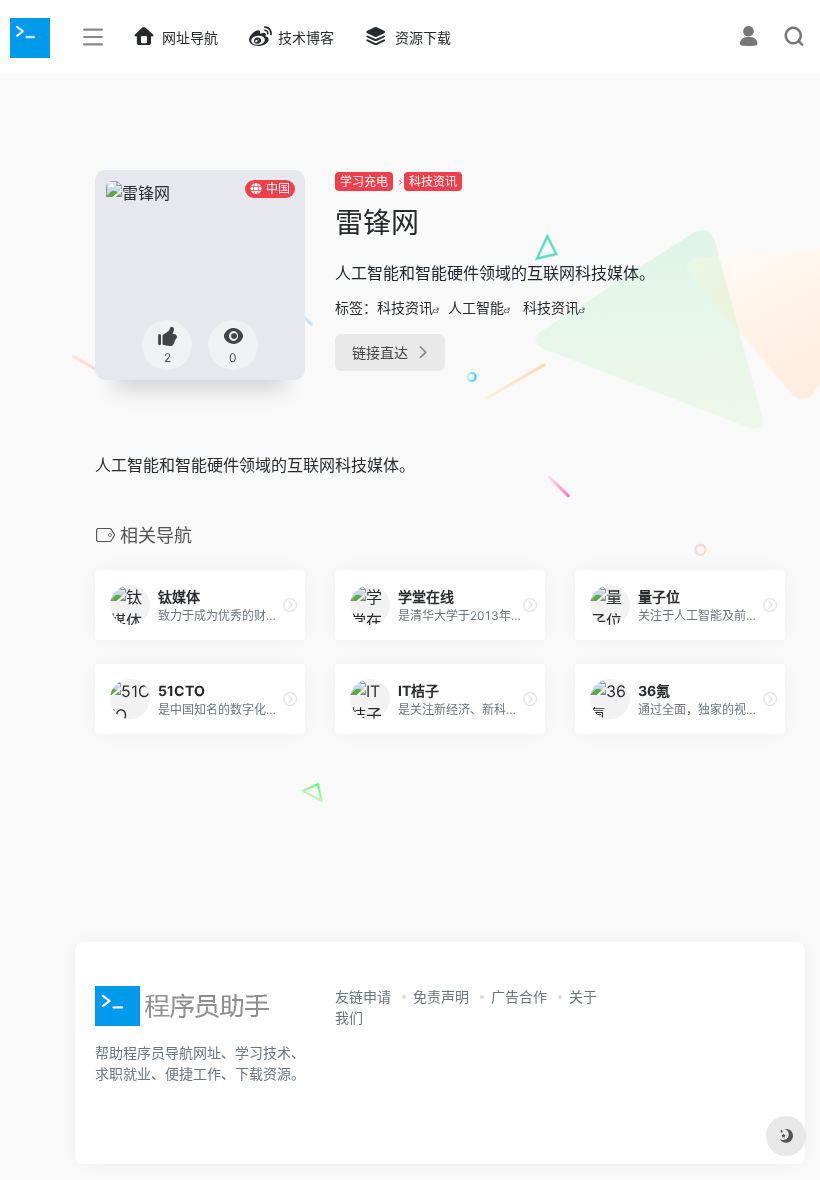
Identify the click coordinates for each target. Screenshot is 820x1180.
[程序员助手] (185, 1012)
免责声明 (441, 996)
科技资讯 (433, 181)
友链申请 (363, 996)
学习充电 (364, 181)
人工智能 (476, 307)
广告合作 (519, 996)
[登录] (748, 38)
